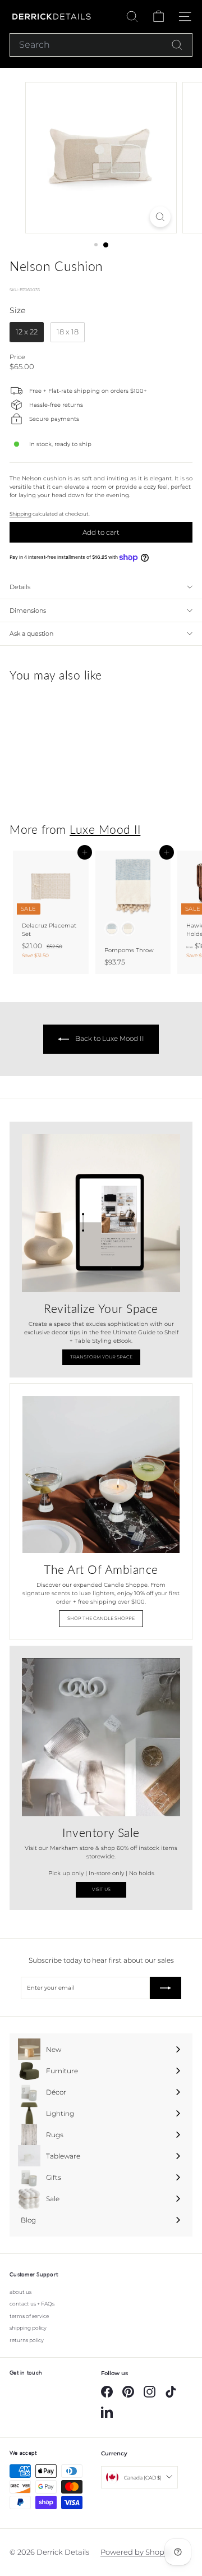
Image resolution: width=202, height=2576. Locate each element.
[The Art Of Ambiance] (101, 1475)
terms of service (29, 2316)
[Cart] (159, 17)
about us (20, 2292)
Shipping (20, 514)
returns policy (27, 2340)
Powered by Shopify (136, 2552)
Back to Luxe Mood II (109, 1038)
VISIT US (101, 1889)
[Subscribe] (166, 1988)
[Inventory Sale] (101, 1737)
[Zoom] (160, 217)
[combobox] (101, 45)
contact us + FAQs (32, 2304)
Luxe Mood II (105, 829)
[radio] (27, 332)
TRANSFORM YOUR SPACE (101, 1357)
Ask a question (31, 633)
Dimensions (28, 610)
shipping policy (28, 2328)
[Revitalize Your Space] (101, 1213)
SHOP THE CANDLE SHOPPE (101, 1618)
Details (20, 587)
